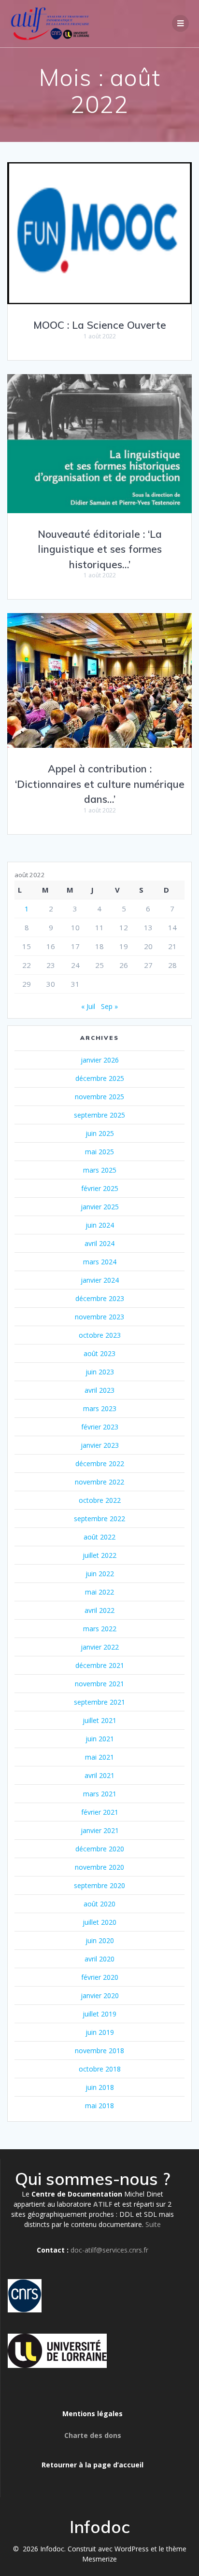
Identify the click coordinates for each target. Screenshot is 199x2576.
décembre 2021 (100, 1665)
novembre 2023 (99, 1317)
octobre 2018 (100, 2069)
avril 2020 (99, 1959)
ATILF (103, 2204)
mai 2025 (99, 1152)
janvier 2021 (100, 1830)
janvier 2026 (100, 1060)
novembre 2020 (99, 1867)
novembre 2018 (99, 2051)
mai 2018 (99, 2106)
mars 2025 (100, 1170)
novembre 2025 (99, 1097)
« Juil (88, 1006)
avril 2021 (99, 1775)
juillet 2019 (99, 2014)
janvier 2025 (100, 1207)
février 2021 (100, 1812)
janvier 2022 (100, 1647)
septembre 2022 (99, 1519)
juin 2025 (100, 1133)
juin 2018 (100, 2087)
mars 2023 (100, 1408)
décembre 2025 (100, 1078)
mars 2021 (100, 1794)
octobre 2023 (100, 1335)
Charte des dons (93, 2435)
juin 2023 (100, 1372)
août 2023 (99, 1353)
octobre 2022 (100, 1500)
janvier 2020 (100, 1995)
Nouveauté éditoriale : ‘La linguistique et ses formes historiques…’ (100, 549)
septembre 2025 (99, 1115)
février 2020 (100, 1977)
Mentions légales (92, 2414)
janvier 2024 (100, 1280)
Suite (153, 2224)
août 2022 (99, 1537)
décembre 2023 (100, 1298)
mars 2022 (100, 1629)
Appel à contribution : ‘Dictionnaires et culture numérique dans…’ (100, 784)
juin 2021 (100, 1739)
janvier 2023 (100, 1445)
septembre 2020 (99, 1885)
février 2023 (100, 1427)
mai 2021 (99, 1757)
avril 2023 (99, 1390)
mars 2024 (100, 1262)
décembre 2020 (100, 1849)
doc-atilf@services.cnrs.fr (109, 2250)
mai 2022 (99, 1592)
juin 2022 (100, 1574)
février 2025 (100, 1188)
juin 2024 (100, 1225)
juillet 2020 (99, 1922)
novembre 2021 (99, 1684)
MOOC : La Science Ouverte (100, 325)
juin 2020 (100, 1940)
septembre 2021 (99, 1702)
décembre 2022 (100, 1463)
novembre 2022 (99, 1482)
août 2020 (99, 1904)
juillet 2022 (99, 1555)
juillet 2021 (99, 1720)
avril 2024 (99, 1243)
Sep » (109, 1006)
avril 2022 (99, 1610)
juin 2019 (100, 2032)
